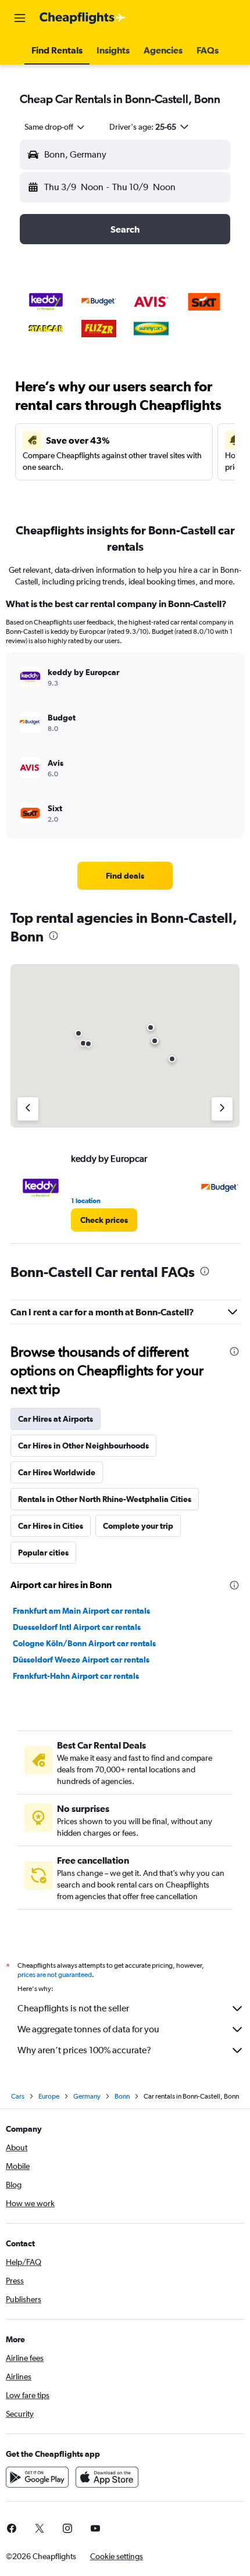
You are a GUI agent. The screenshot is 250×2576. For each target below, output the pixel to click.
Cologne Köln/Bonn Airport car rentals (84, 1643)
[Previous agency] (28, 1109)
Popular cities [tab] (43, 1553)
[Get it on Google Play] (37, 2477)
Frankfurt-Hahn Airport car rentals (76, 1676)
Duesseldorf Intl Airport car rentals (77, 1627)
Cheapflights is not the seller (73, 2008)
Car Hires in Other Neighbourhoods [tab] (83, 1446)
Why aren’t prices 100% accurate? (84, 2050)
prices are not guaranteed (55, 1975)
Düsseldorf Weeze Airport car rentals (81, 1660)
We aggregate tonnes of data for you (88, 2029)
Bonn (122, 2096)
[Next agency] (222, 1109)
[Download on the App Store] (107, 2477)
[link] (125, 876)
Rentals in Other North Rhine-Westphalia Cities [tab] (105, 1499)
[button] (20, 18)
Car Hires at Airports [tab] (56, 1419)
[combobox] (55, 127)
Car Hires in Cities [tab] (51, 1526)
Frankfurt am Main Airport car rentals (81, 1611)
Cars (18, 2096)
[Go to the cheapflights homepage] (83, 18)
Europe (49, 2096)
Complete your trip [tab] (138, 1526)
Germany (87, 2096)
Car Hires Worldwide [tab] (57, 1472)
